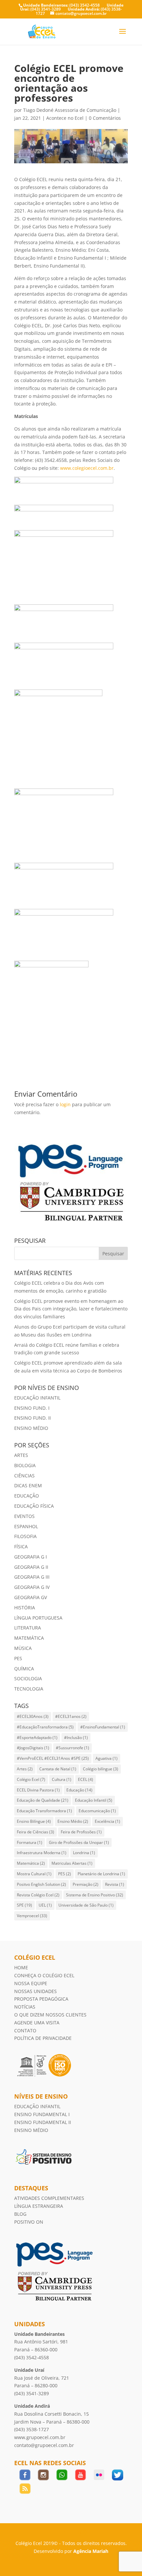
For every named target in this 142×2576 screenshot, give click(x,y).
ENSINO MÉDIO (31, 1428)
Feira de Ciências (35, 1832)
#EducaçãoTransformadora (45, 1727)
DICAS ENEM (28, 1485)
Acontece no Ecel (65, 118)
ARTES (21, 1455)
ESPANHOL (26, 1526)
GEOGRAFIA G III (32, 1577)
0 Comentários (105, 118)
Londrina (84, 1853)
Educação (79, 1790)
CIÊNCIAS (24, 1476)
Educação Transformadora (44, 1811)
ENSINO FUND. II (33, 1418)
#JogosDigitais (33, 1748)
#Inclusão (76, 1738)
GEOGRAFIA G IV (32, 1587)
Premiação (86, 1884)
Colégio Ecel (31, 1779)
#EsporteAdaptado (37, 1738)
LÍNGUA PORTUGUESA (38, 1618)
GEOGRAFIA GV (31, 1597)
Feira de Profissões (81, 1832)
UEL (45, 1905)
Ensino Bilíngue (34, 1821)
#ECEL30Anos (33, 1716)
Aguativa (106, 1758)
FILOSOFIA (25, 1536)
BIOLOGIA (25, 1465)
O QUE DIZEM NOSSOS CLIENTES (50, 2015)
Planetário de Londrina (101, 1874)
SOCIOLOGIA (28, 1678)
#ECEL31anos (71, 1716)
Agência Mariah (91, 2551)
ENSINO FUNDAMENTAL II (43, 2122)
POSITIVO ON (29, 2222)
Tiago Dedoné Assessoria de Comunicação (70, 110)
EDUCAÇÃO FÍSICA (34, 1506)
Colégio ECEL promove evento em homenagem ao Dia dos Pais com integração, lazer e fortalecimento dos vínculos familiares (71, 1309)
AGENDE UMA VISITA (37, 2023)
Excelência (107, 1821)
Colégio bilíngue (101, 1769)
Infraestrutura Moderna (42, 1853)
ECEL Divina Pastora (38, 1790)
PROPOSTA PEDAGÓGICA (41, 1999)
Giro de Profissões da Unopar (79, 1842)
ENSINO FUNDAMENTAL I (43, 2114)
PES (18, 1658)
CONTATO (25, 2030)
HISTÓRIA (25, 1608)
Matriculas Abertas (72, 1863)
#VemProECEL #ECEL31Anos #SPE (53, 1758)
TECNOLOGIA (29, 1689)
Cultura (62, 1779)
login (65, 1104)
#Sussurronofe (72, 1748)
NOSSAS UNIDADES (35, 1991)
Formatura (30, 1842)
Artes (25, 1769)
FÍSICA (21, 1546)
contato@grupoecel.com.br (44, 2445)
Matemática (31, 1863)
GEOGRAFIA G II (31, 1567)
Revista (115, 1884)
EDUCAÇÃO (27, 1496)
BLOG (20, 2214)
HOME (21, 1967)
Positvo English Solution (41, 1884)
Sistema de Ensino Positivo (95, 1895)
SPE (24, 1905)
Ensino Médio (73, 1821)
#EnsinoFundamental (103, 1727)
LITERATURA (28, 1628)
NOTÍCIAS (25, 2007)
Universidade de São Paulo (86, 1905)
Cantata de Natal (58, 1769)
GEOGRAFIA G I (31, 1557)
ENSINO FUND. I (32, 1408)
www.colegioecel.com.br (87, 468)
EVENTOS (24, 1516)
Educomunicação (97, 1811)
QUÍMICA (24, 1669)
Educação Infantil (94, 1800)
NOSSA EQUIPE (31, 1983)
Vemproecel (32, 1916)
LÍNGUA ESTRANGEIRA (39, 2206)
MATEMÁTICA (29, 1638)
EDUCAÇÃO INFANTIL (37, 1398)
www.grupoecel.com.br (40, 2437)
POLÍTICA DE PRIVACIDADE (43, 2038)
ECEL (86, 1779)
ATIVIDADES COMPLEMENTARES (49, 2198)
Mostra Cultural (34, 1874)
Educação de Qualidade (43, 1800)
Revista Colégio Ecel (38, 1895)
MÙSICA (23, 1648)
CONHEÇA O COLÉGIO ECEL (44, 1975)
